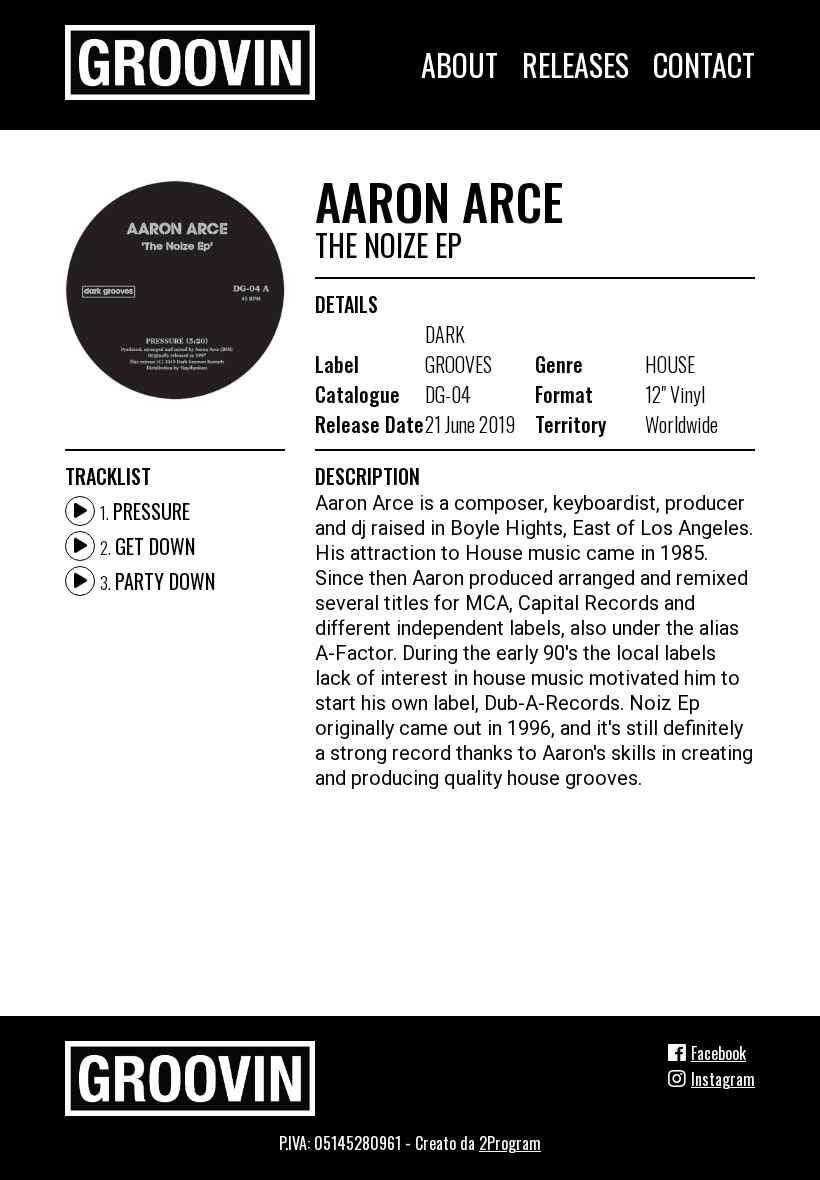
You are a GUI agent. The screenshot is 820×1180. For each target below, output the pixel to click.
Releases (575, 64)
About (459, 64)
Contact (704, 64)
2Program (510, 1143)
